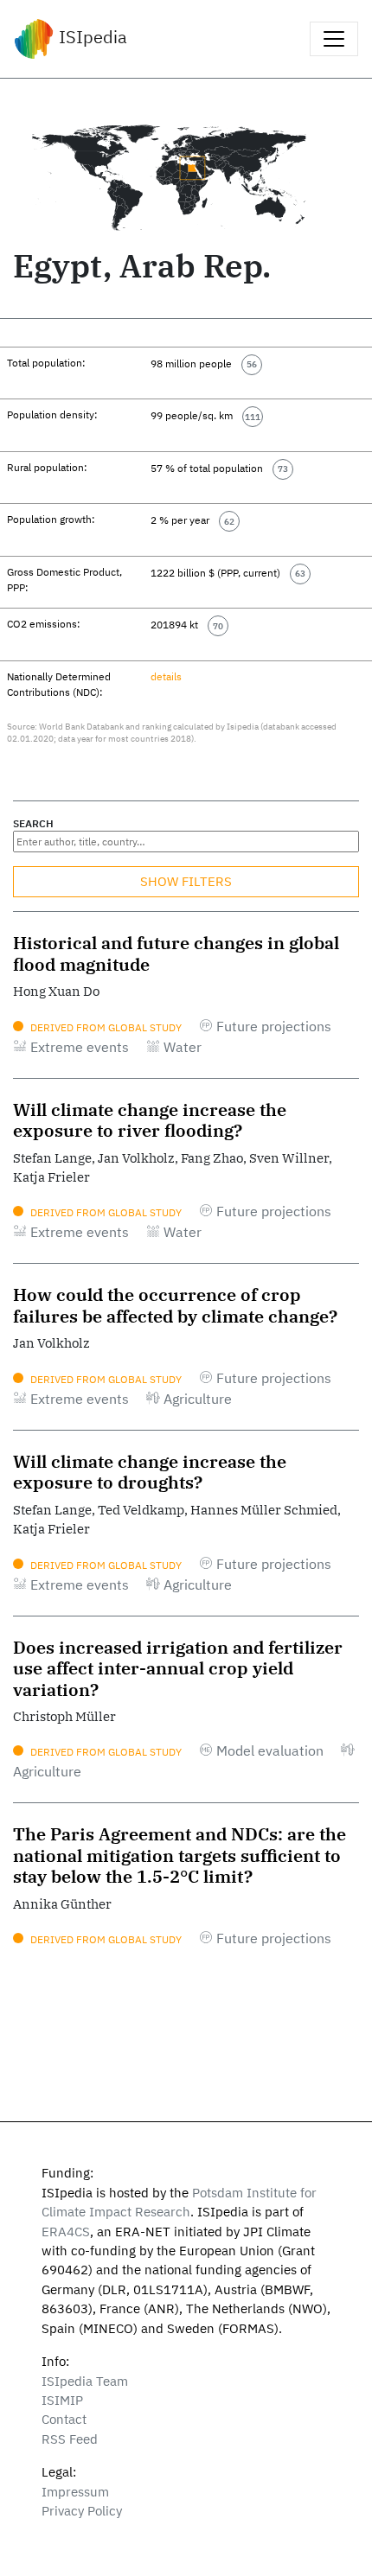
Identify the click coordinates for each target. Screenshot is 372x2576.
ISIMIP (62, 2400)
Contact (64, 2419)
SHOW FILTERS (186, 881)
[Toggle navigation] (334, 39)
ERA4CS (66, 2232)
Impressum (75, 2492)
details (166, 676)
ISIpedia (91, 37)
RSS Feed (70, 2439)
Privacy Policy (82, 2511)
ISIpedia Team (85, 2381)
